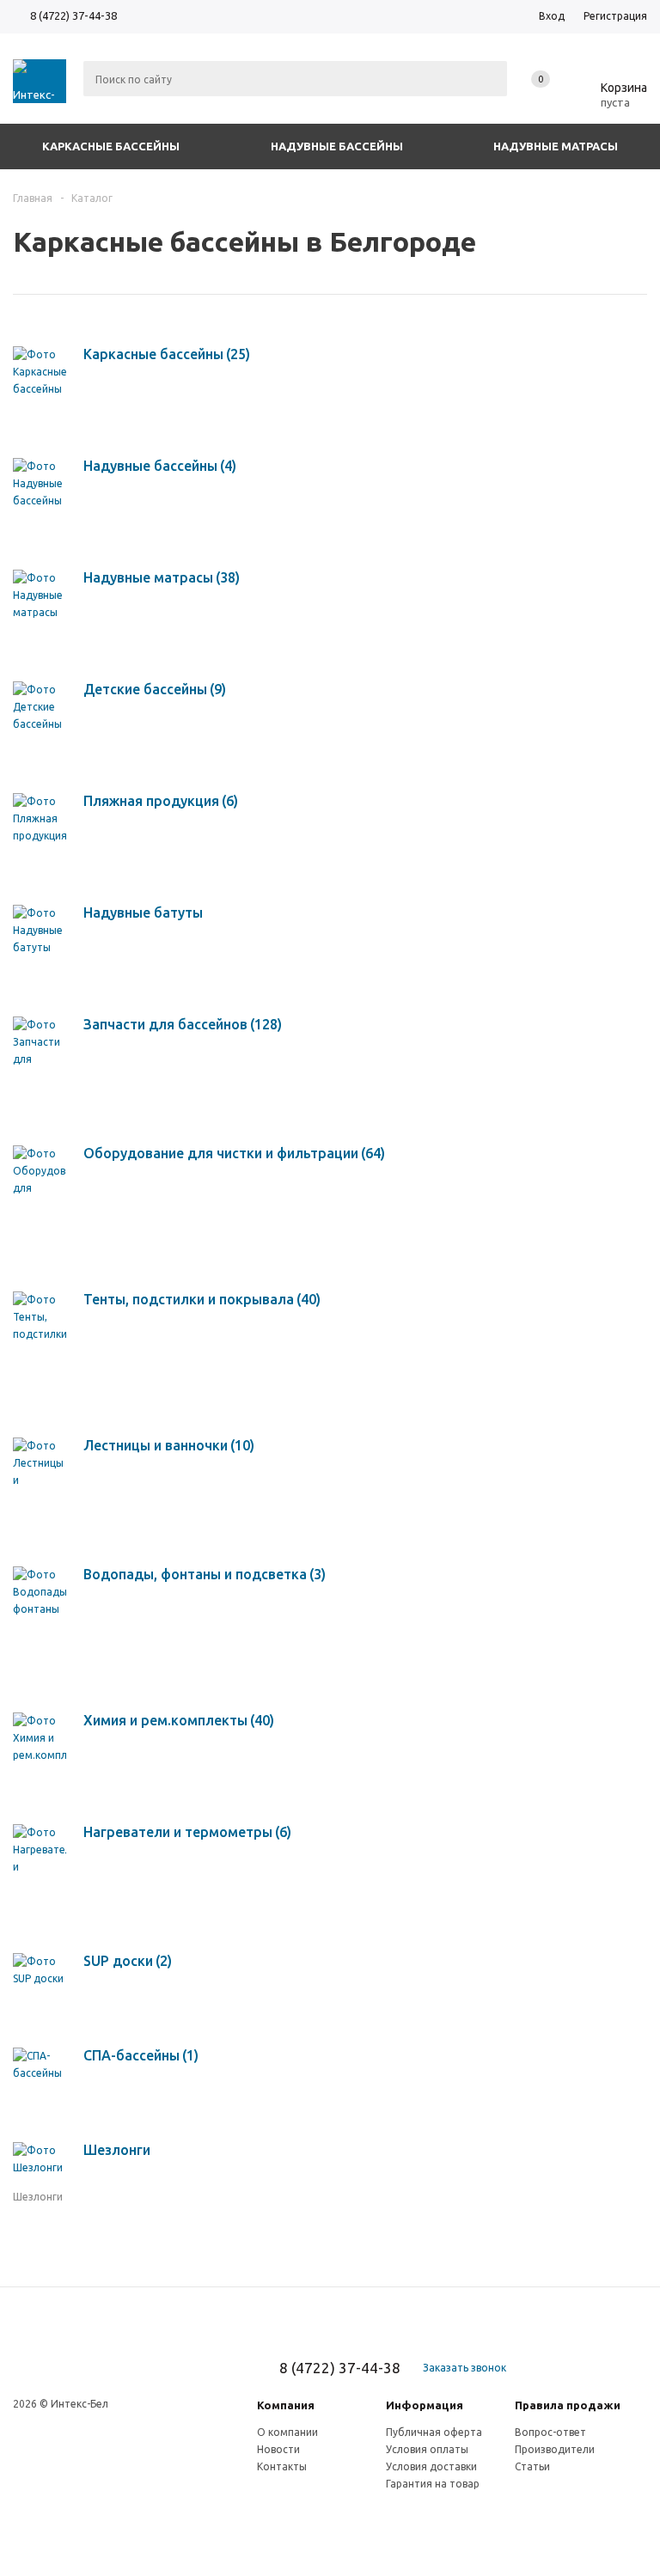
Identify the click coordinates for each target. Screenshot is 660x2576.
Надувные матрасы (556, 146)
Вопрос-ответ (550, 2432)
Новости (278, 2449)
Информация (425, 2405)
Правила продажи (568, 2405)
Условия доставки (431, 2466)
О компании (287, 2432)
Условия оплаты (427, 2449)
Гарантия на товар (433, 2484)
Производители (555, 2449)
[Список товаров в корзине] (611, 100)
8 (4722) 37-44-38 (73, 15)
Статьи (532, 2466)
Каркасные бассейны (111, 146)
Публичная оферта (434, 2432)
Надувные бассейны (337, 146)
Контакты (282, 2466)
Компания (286, 2405)
